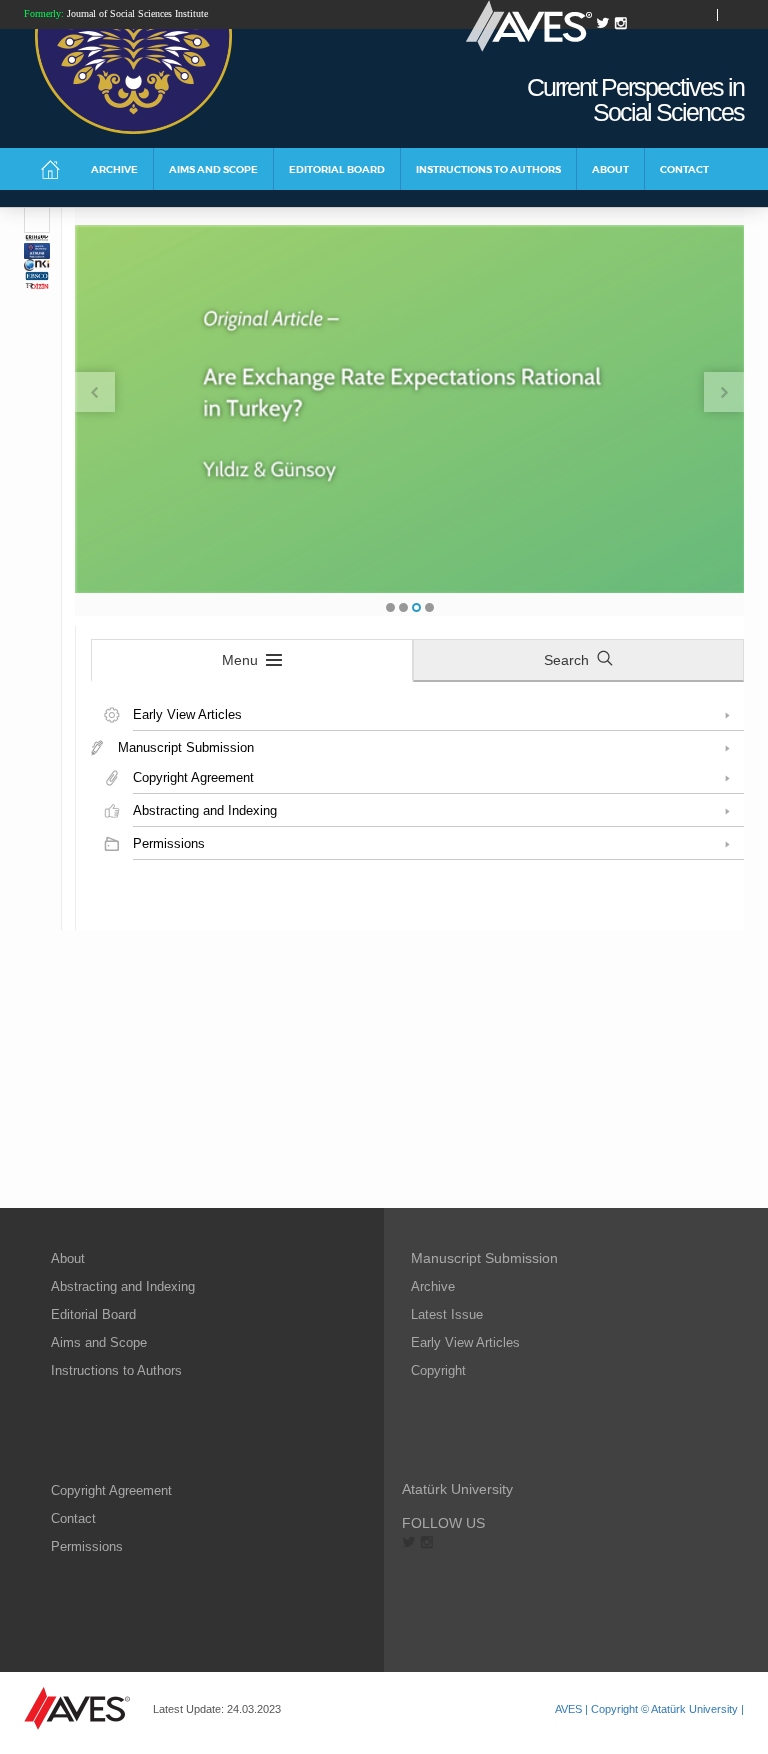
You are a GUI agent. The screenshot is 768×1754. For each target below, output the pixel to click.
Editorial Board (93, 1314)
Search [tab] (566, 660)
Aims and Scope (99, 1342)
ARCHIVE (114, 169)
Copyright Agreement (111, 1490)
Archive (433, 1286)
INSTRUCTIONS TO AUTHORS (488, 169)
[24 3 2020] (37, 220)
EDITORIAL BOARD (337, 169)
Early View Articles (465, 1342)
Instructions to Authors (116, 1370)
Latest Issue (447, 1314)
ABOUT (610, 169)
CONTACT (684, 169)
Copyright (438, 1370)
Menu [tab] (240, 660)
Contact (73, 1518)
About (68, 1258)
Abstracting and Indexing (123, 1286)
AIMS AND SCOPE (213, 169)
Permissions (87, 1546)
